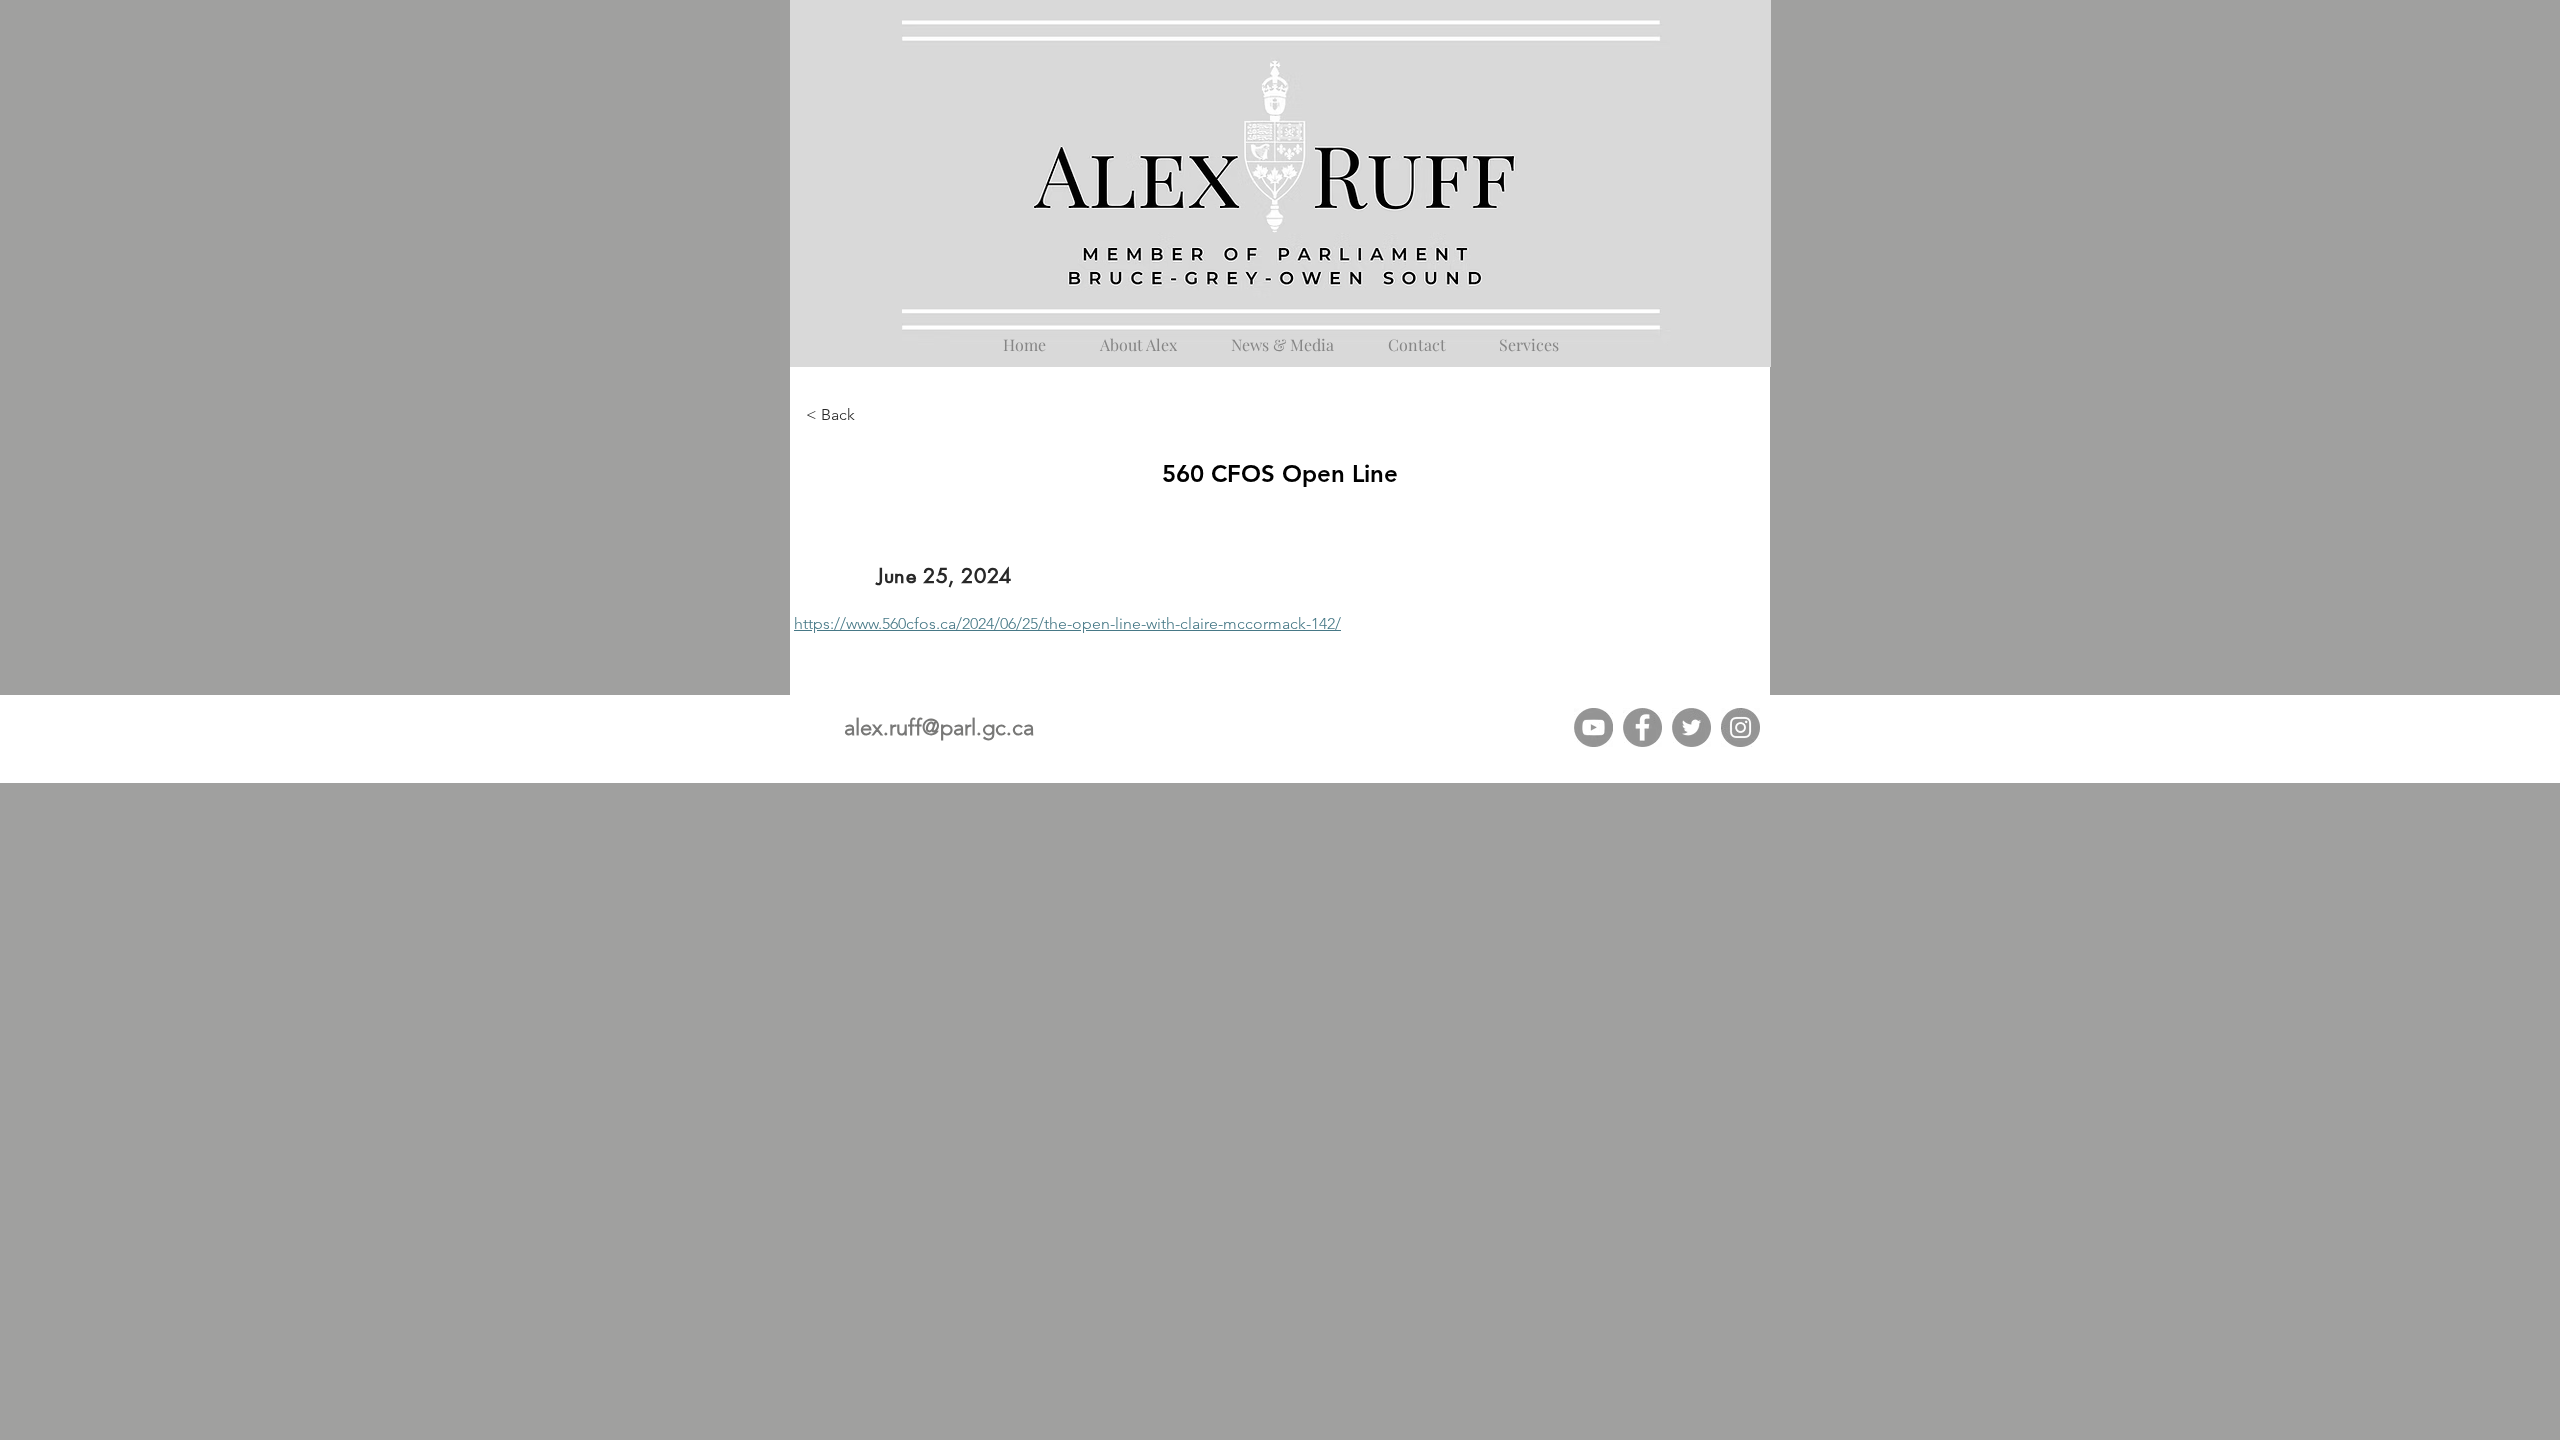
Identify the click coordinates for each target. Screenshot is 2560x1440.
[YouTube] (1593, 727)
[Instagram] (1740, 727)
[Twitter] (1691, 727)
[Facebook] (1642, 727)
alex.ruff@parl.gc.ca (939, 727)
